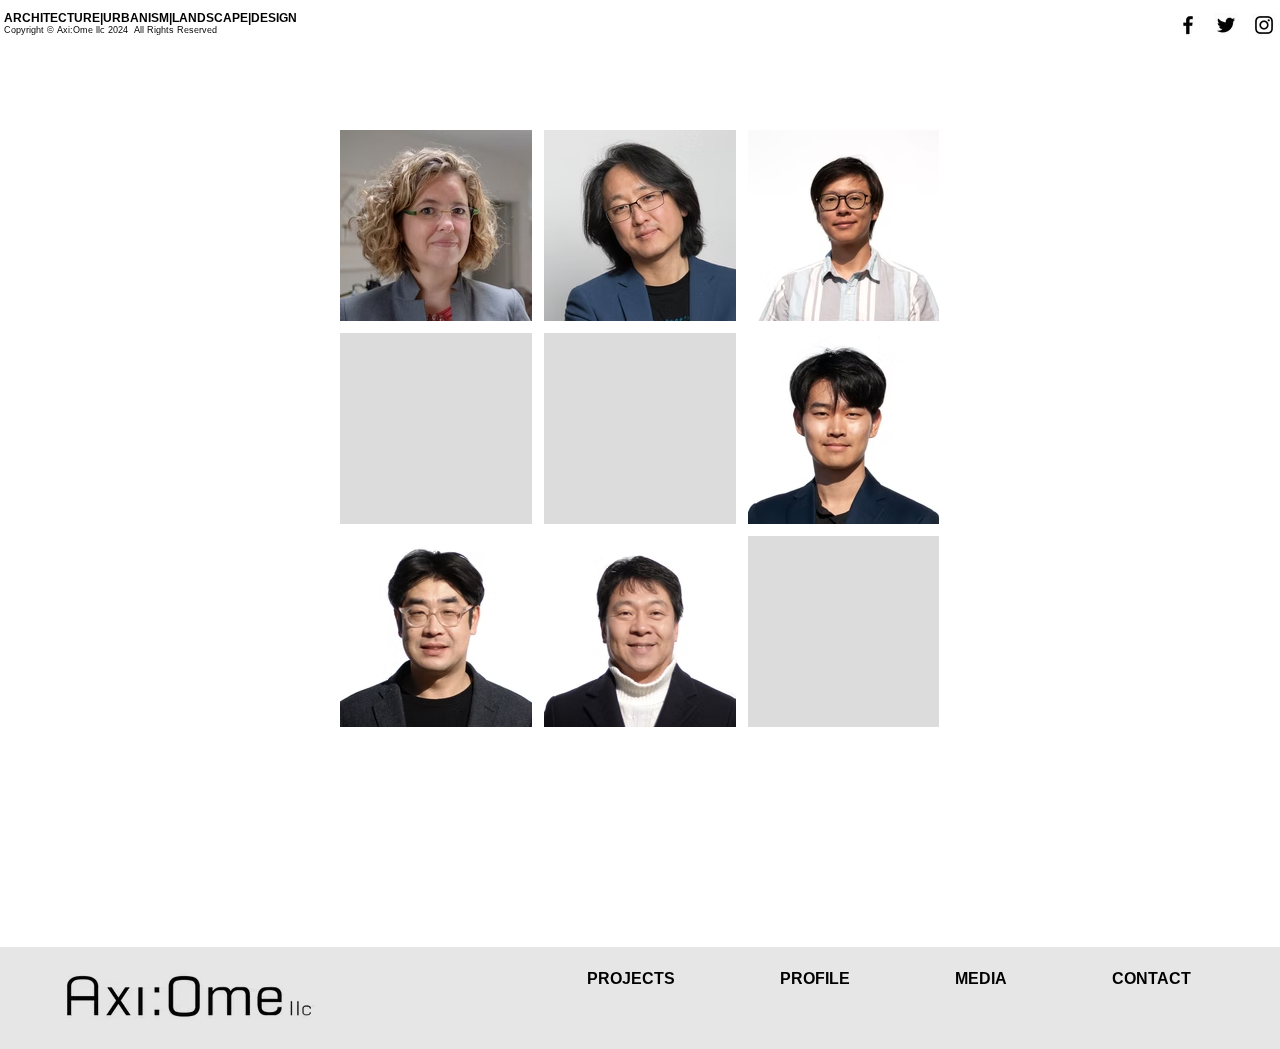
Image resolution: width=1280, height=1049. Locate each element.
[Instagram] (1264, 25)
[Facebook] (1188, 25)
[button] (851, 979)
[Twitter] (1226, 25)
